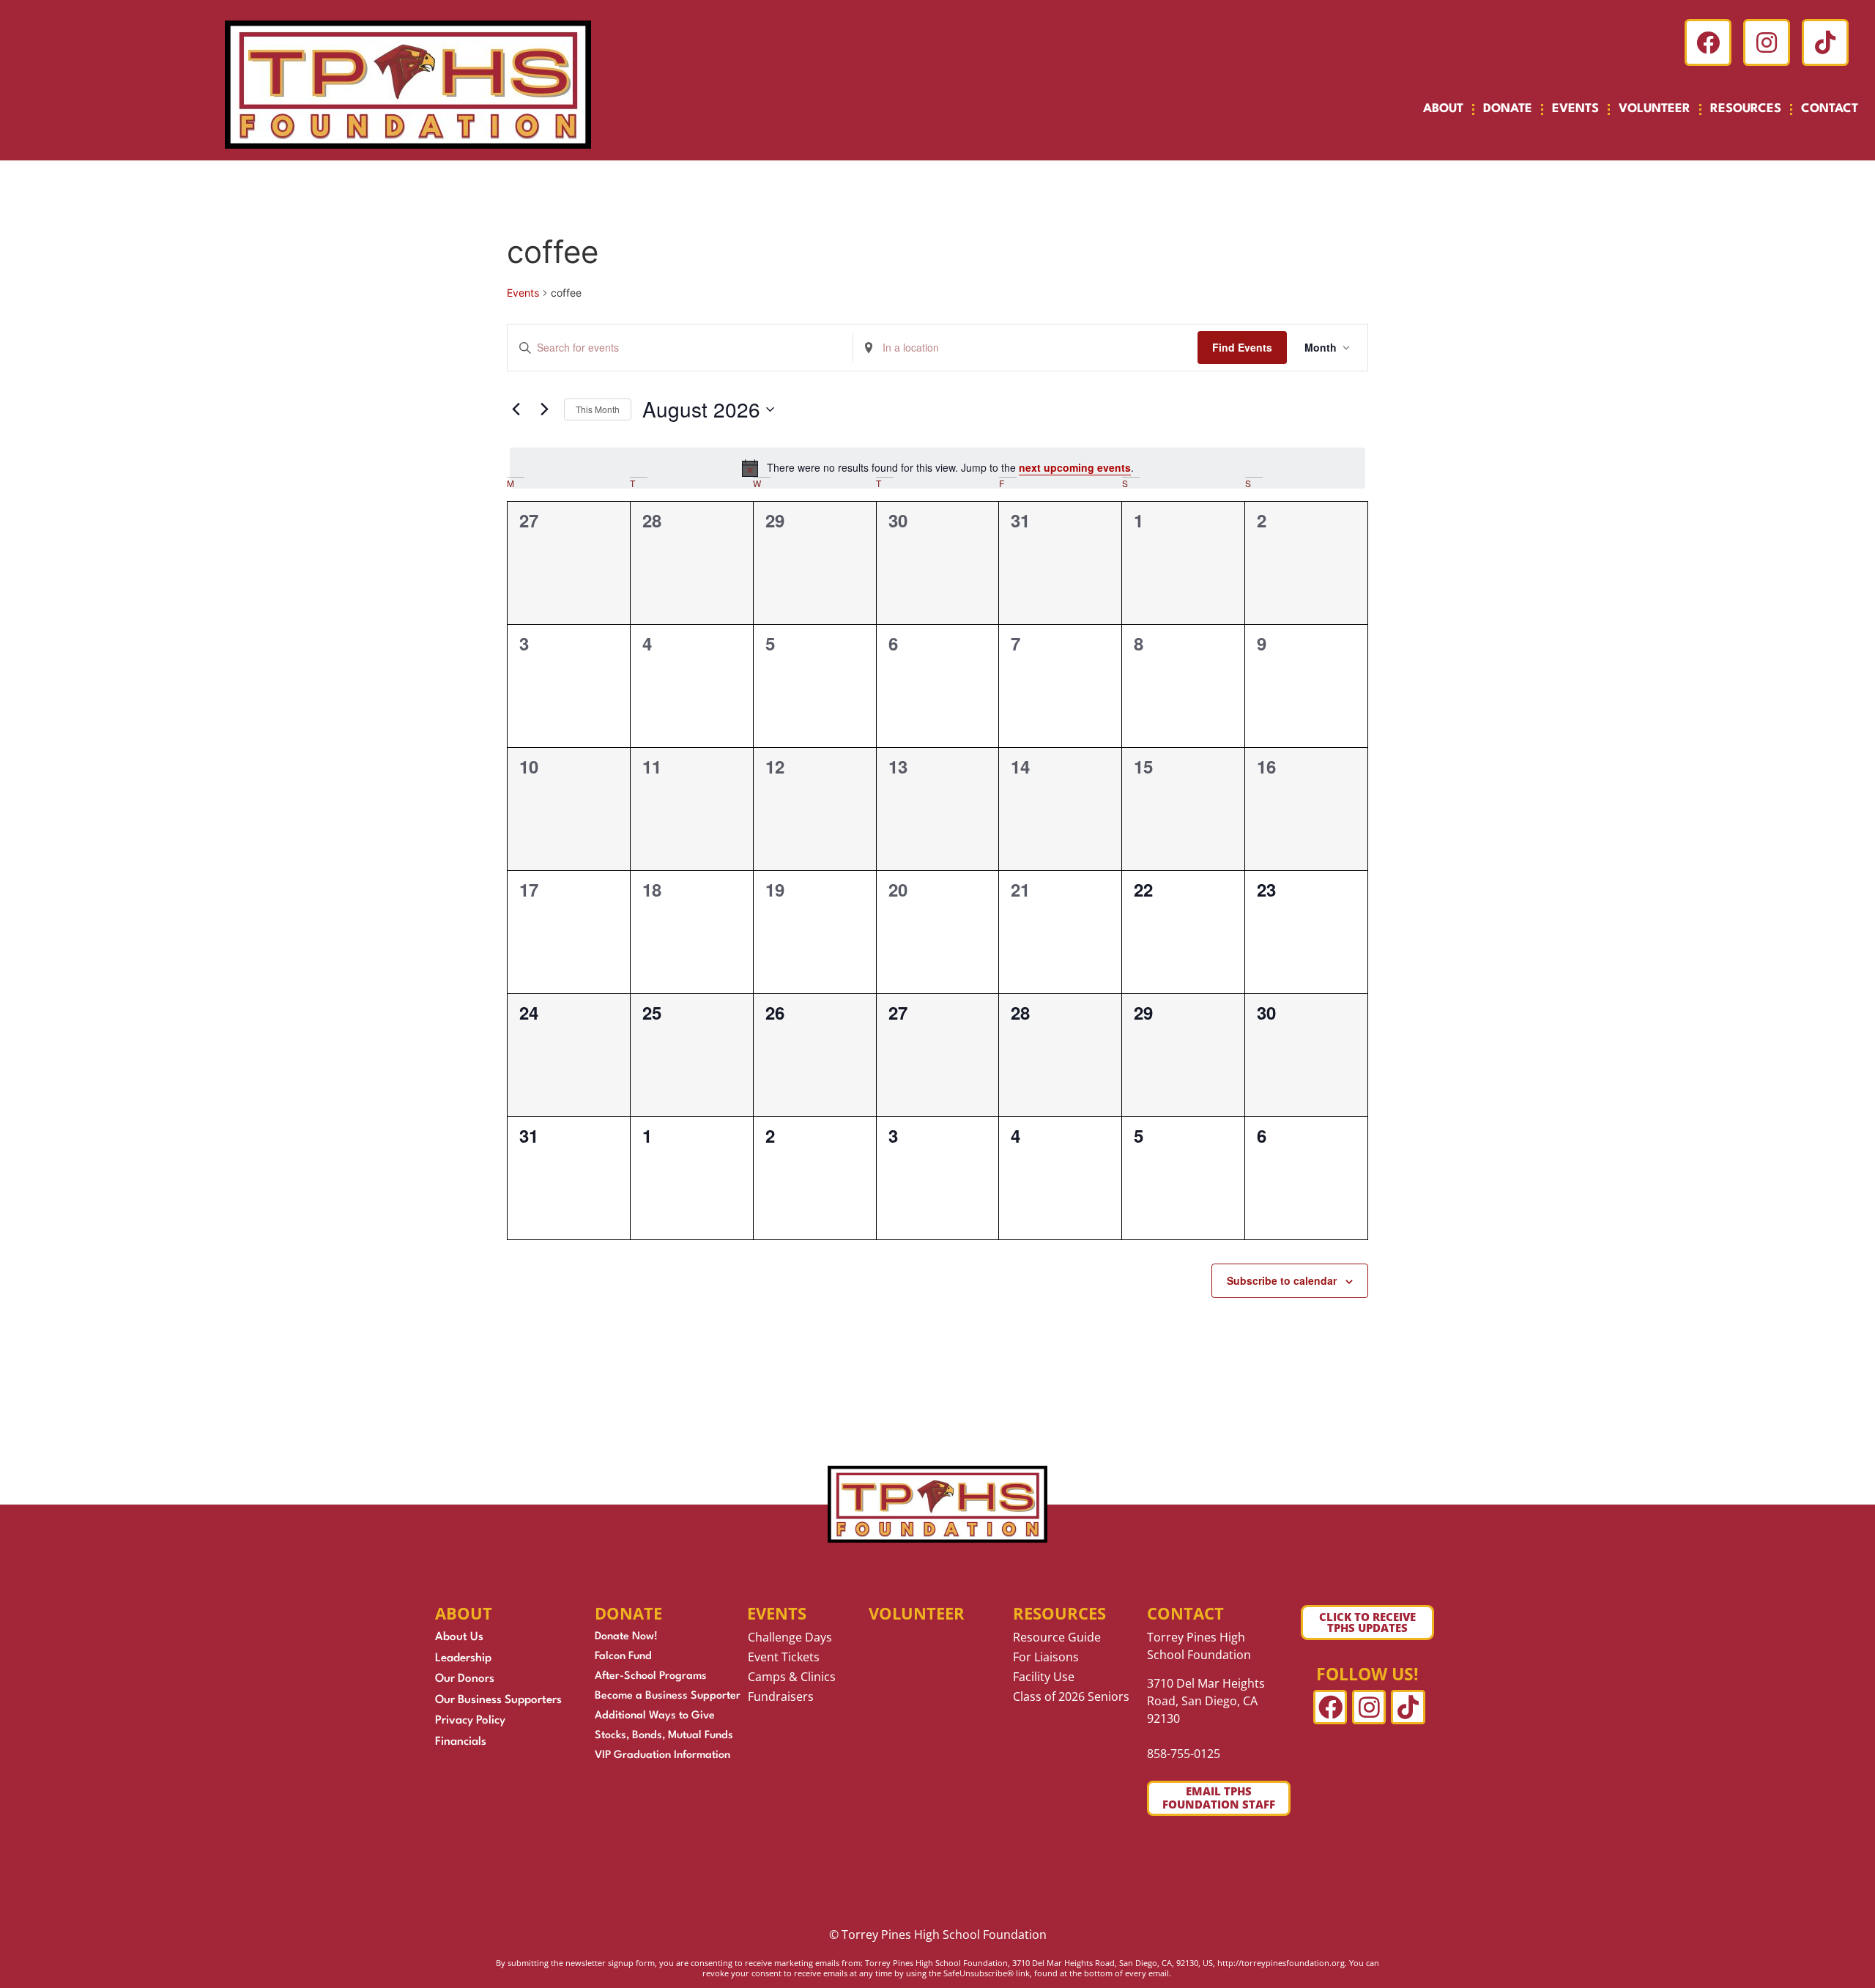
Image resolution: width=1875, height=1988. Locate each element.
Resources (1059, 1613)
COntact (1185, 1613)
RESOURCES (1746, 109)
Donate (628, 1613)
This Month (598, 409)
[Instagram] (1767, 42)
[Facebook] (1708, 42)
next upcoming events (1075, 467)
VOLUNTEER (1655, 109)
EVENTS (1575, 109)
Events (523, 293)
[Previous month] (516, 409)
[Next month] (544, 409)
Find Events (1242, 347)
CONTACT (1830, 109)
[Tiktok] (1825, 42)
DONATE (1508, 109)
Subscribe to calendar (1282, 1280)
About (1443, 109)
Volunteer (917, 1613)
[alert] (937, 468)
